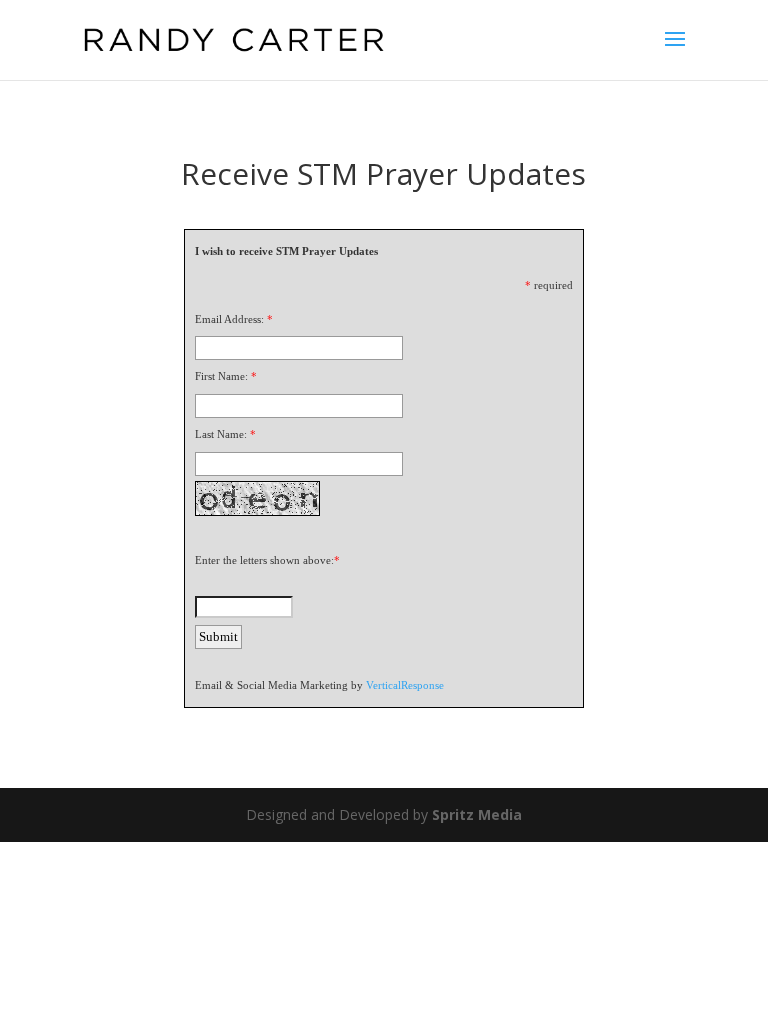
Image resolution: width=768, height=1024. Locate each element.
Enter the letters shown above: (264, 560)
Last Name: (221, 434)
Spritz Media (477, 814)
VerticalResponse (405, 685)
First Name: (221, 376)
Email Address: (229, 319)
